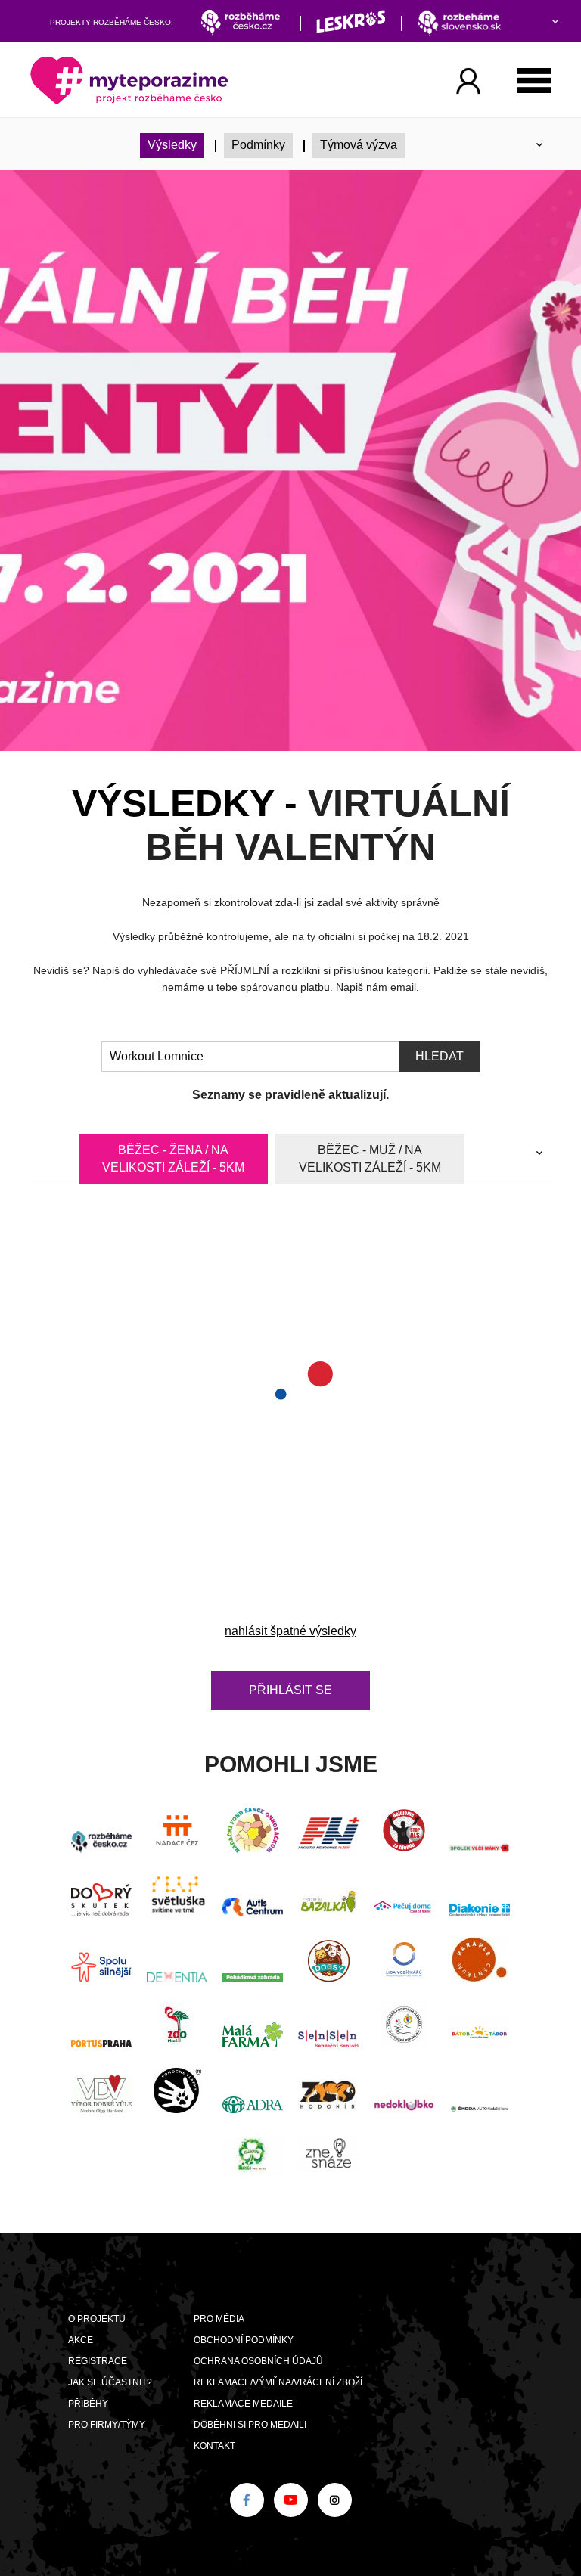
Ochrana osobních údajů (258, 2361)
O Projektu (97, 2319)
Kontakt (214, 2446)
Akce (81, 2340)
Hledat (440, 1056)
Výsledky (172, 145)
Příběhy (88, 2404)
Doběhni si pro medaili (250, 2425)
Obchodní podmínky (244, 2340)
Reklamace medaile (243, 2404)
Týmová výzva (359, 145)
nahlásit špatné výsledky (290, 1631)
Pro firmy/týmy (107, 2425)
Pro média (219, 2319)
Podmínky (258, 145)
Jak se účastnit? (110, 2382)
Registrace (98, 2361)
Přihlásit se (290, 1690)
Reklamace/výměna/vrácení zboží (278, 2382)
